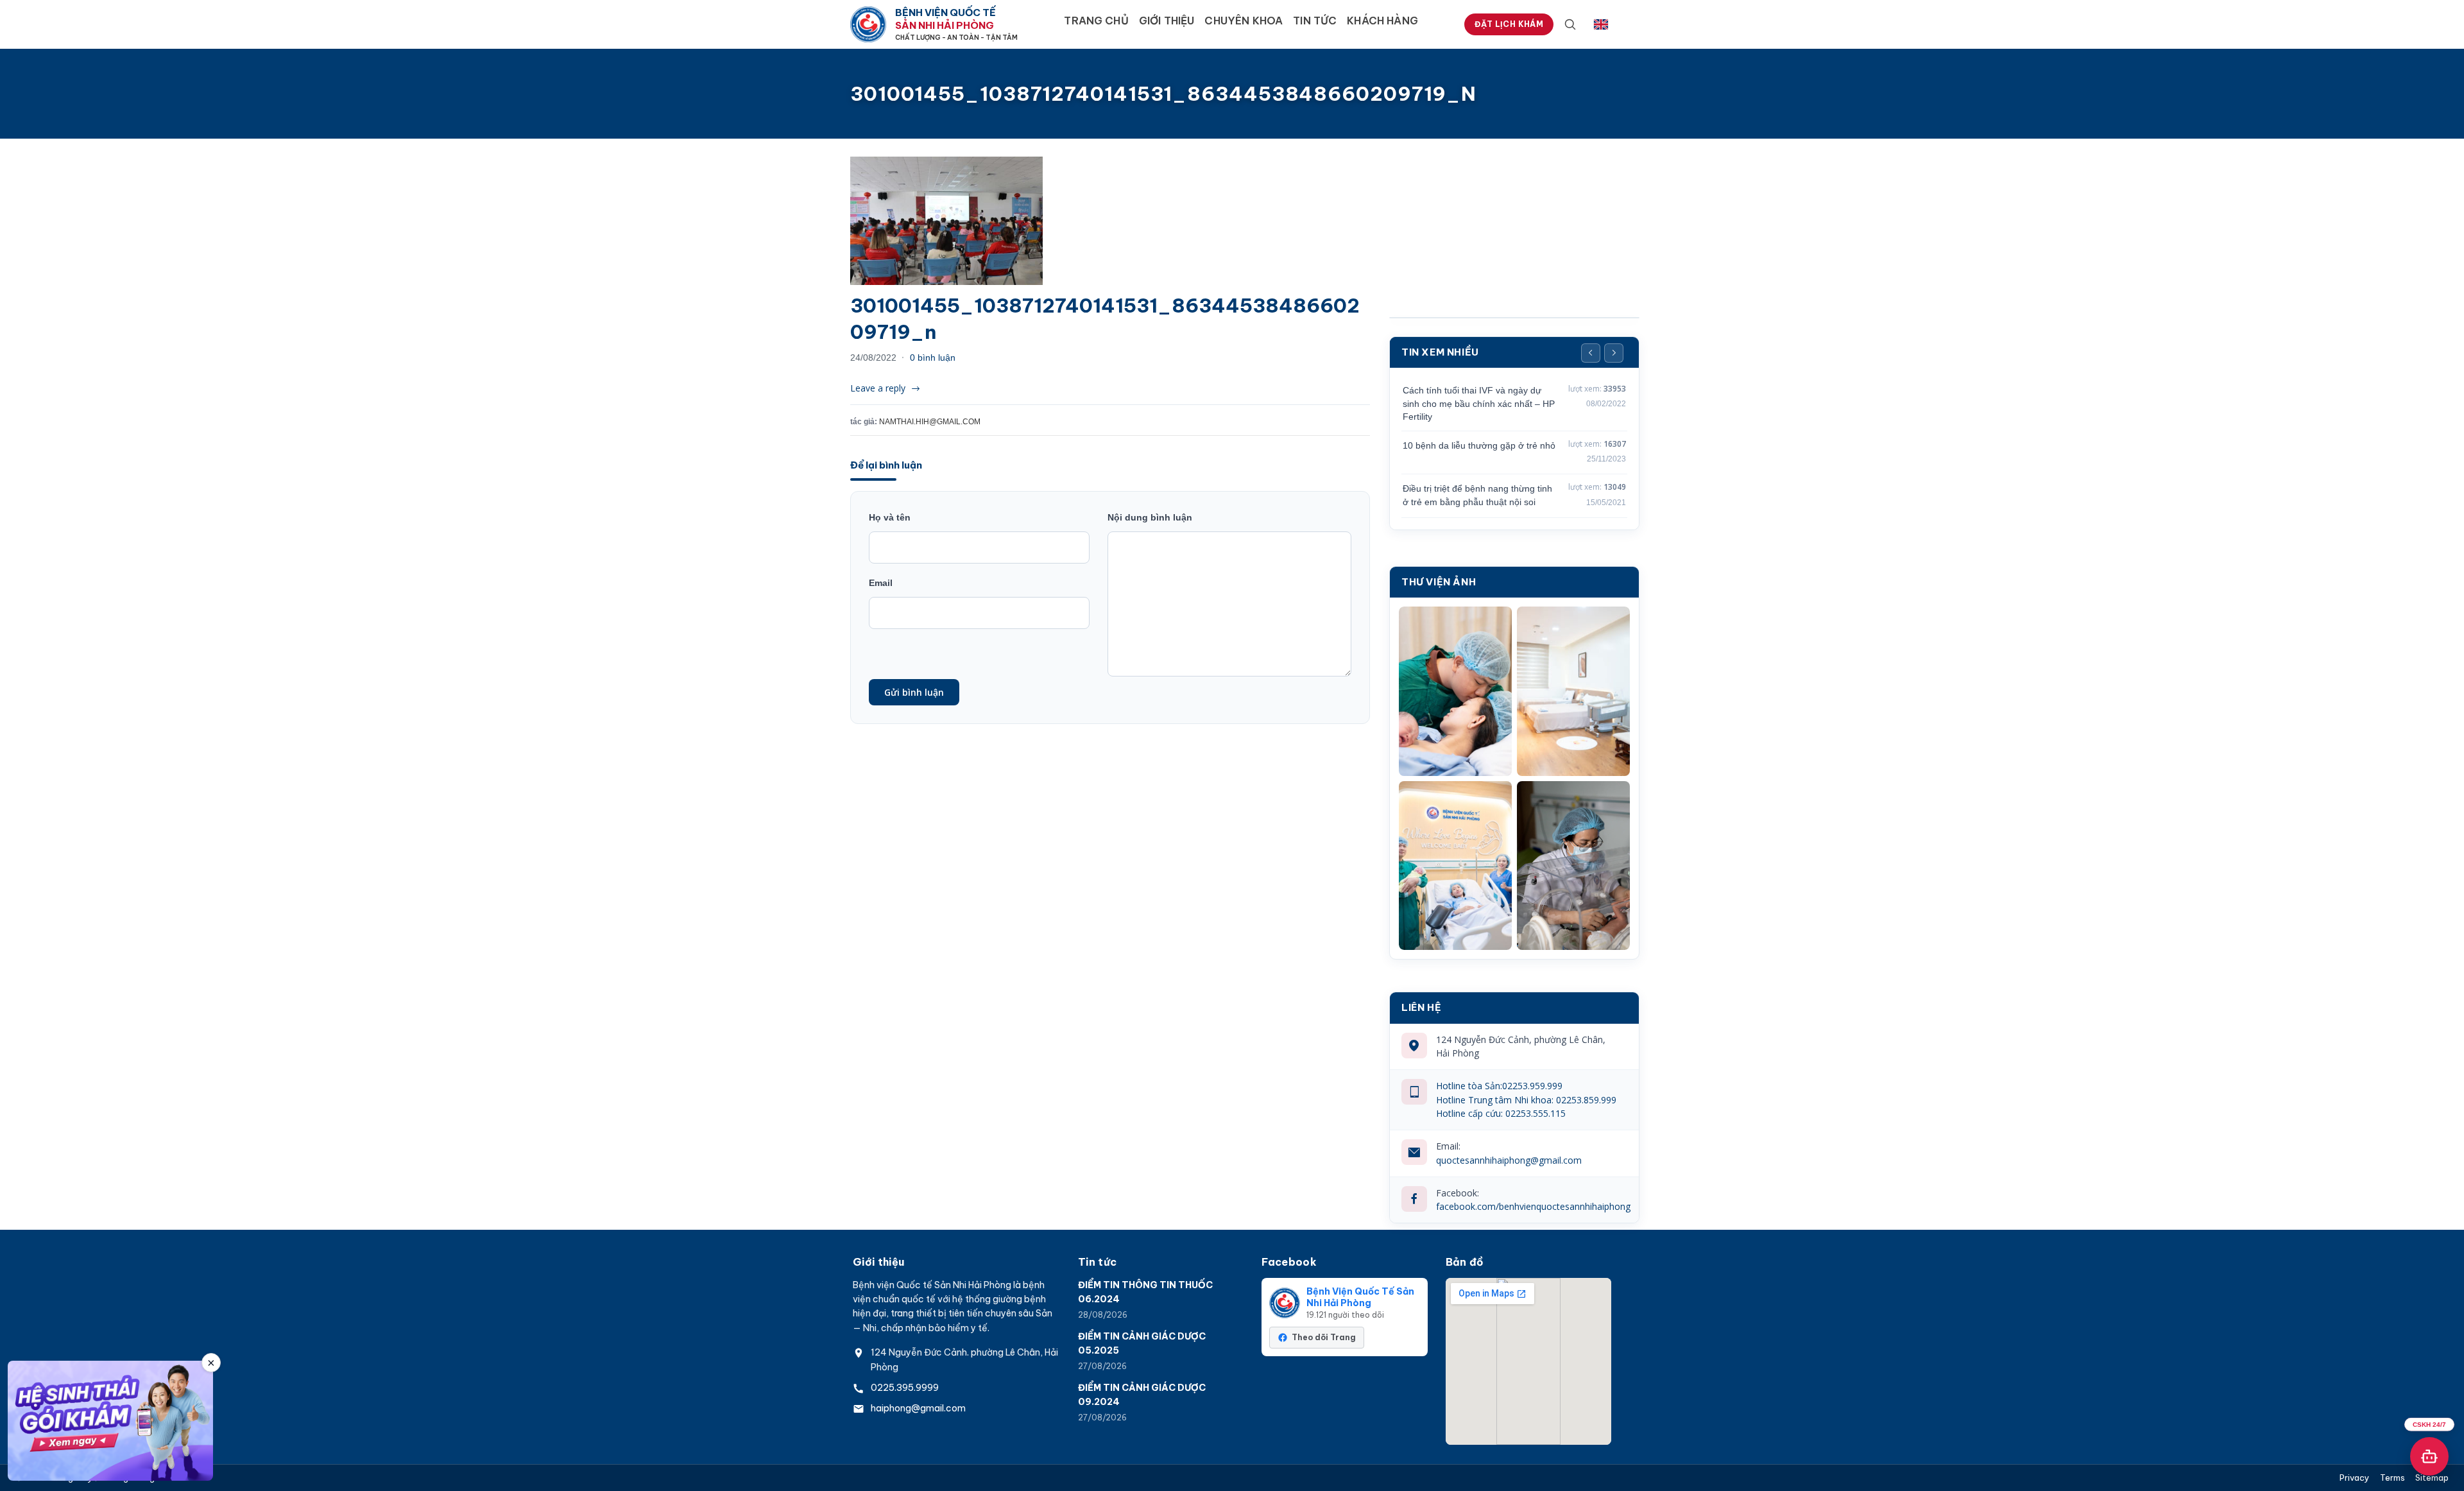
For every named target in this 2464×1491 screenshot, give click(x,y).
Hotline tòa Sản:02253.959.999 (1499, 1086)
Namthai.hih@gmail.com (930, 422)
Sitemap (2432, 1478)
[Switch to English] (1601, 24)
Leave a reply (878, 388)
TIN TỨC (1315, 21)
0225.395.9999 (905, 1388)
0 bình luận (933, 358)
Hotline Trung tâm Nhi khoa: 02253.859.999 (1526, 1100)
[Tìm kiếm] (1570, 24)
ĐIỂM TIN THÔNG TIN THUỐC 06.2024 (1145, 1292)
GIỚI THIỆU (1167, 21)
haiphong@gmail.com (918, 1408)
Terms (2392, 1478)
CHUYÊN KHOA (1244, 21)
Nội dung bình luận (1150, 517)
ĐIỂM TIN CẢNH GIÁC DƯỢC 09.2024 (1142, 1395)
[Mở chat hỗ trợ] (2429, 1456)
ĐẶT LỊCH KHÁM (1509, 24)
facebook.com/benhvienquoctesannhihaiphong (1533, 1206)
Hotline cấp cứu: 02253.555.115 (1501, 1113)
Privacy (2355, 1478)
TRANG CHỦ (1096, 21)
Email (881, 583)
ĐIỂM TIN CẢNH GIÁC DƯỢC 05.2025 (1142, 1343)
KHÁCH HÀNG (1382, 21)
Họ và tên (890, 517)
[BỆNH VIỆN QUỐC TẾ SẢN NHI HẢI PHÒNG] (868, 24)
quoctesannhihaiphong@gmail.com (1509, 1160)
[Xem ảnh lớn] (1455, 691)
